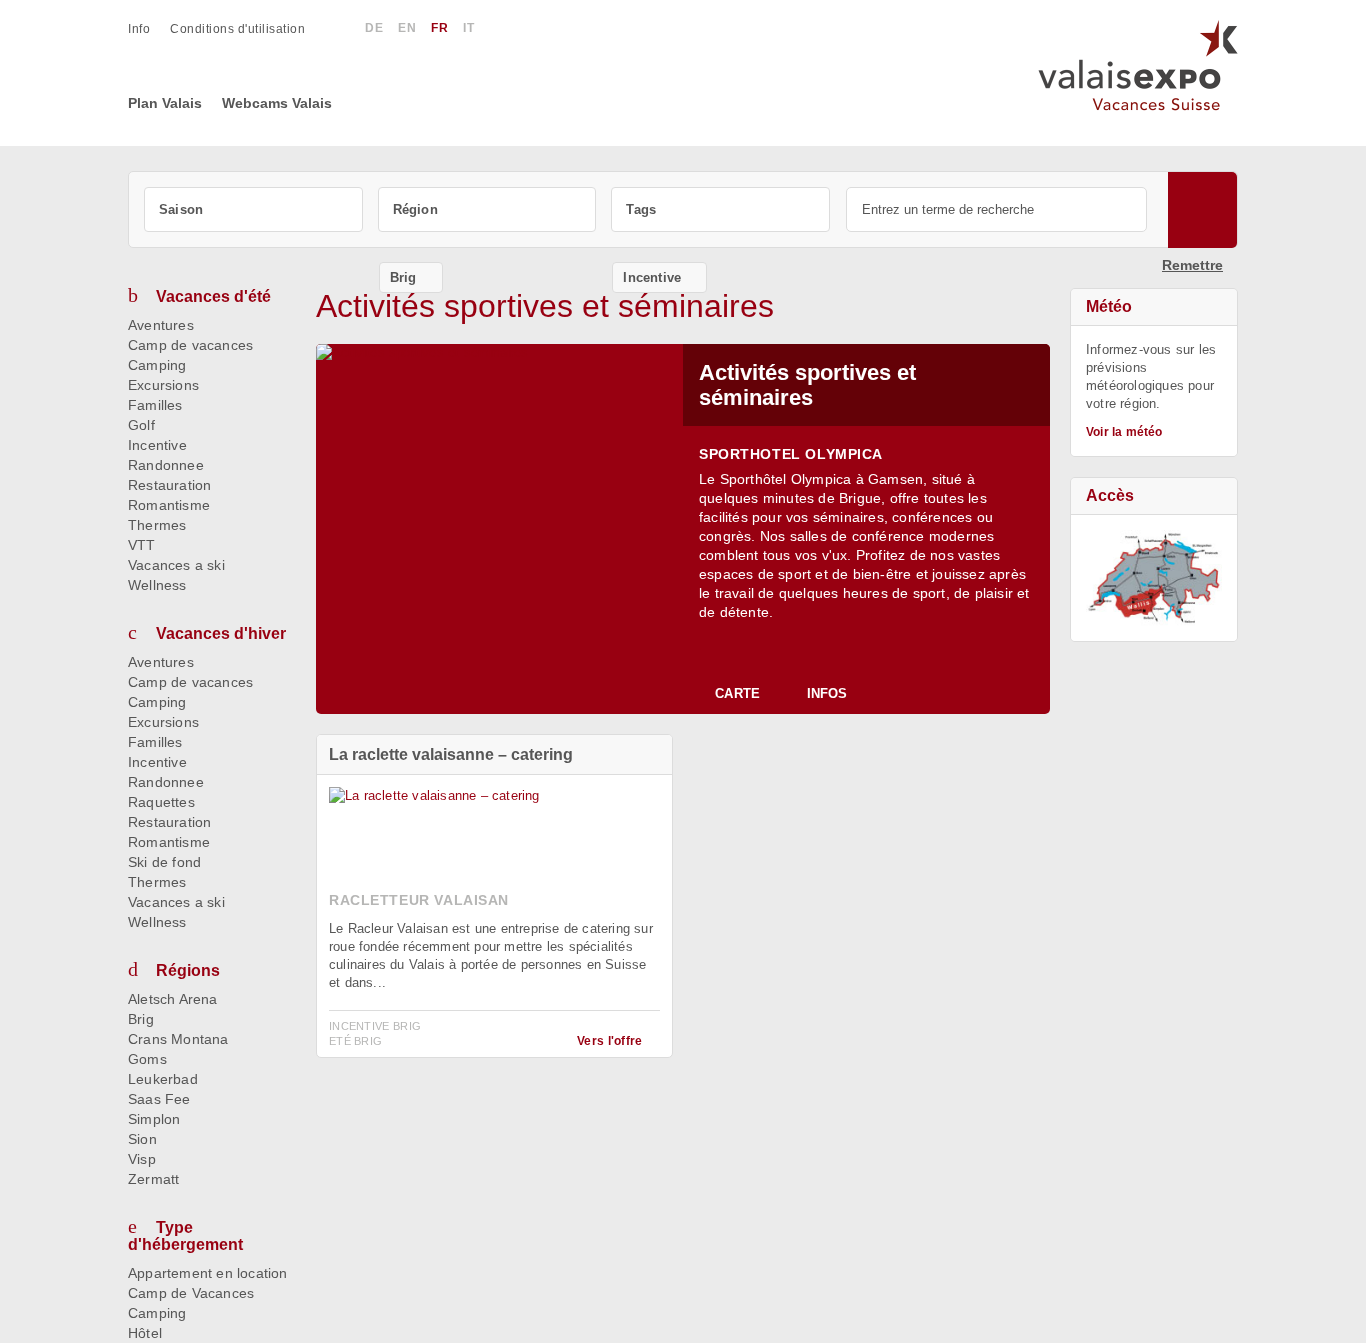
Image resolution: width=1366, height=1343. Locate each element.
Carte (737, 693)
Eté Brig (355, 1041)
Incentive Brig (375, 1026)
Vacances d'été (213, 296)
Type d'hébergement (185, 1236)
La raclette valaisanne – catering (451, 754)
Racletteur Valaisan (419, 900)
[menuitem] (149, 29)
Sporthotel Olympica (791, 454)
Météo (1109, 306)
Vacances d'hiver (221, 633)
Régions (188, 970)
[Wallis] (1154, 578)
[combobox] (253, 209)
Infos (827, 693)
